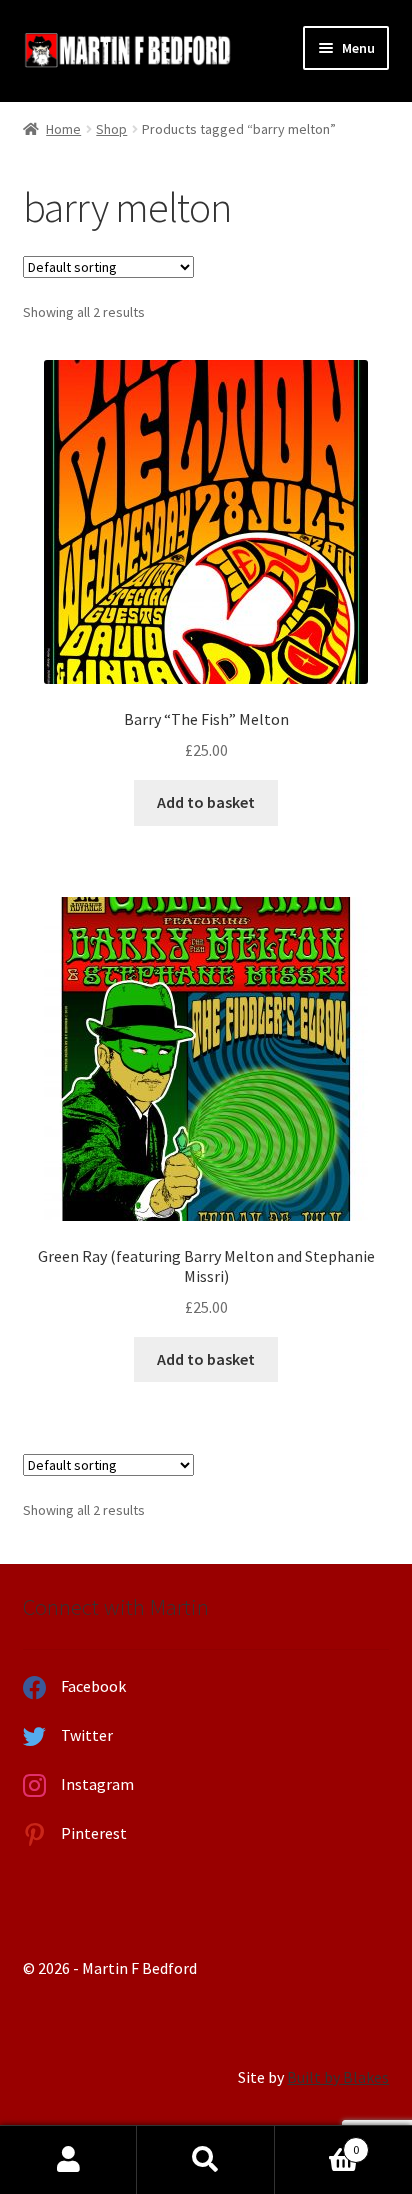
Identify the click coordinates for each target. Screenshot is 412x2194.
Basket (317, 2142)
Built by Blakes (338, 2077)
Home (63, 129)
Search (205, 2160)
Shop (111, 129)
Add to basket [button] (206, 802)
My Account (68, 2160)
